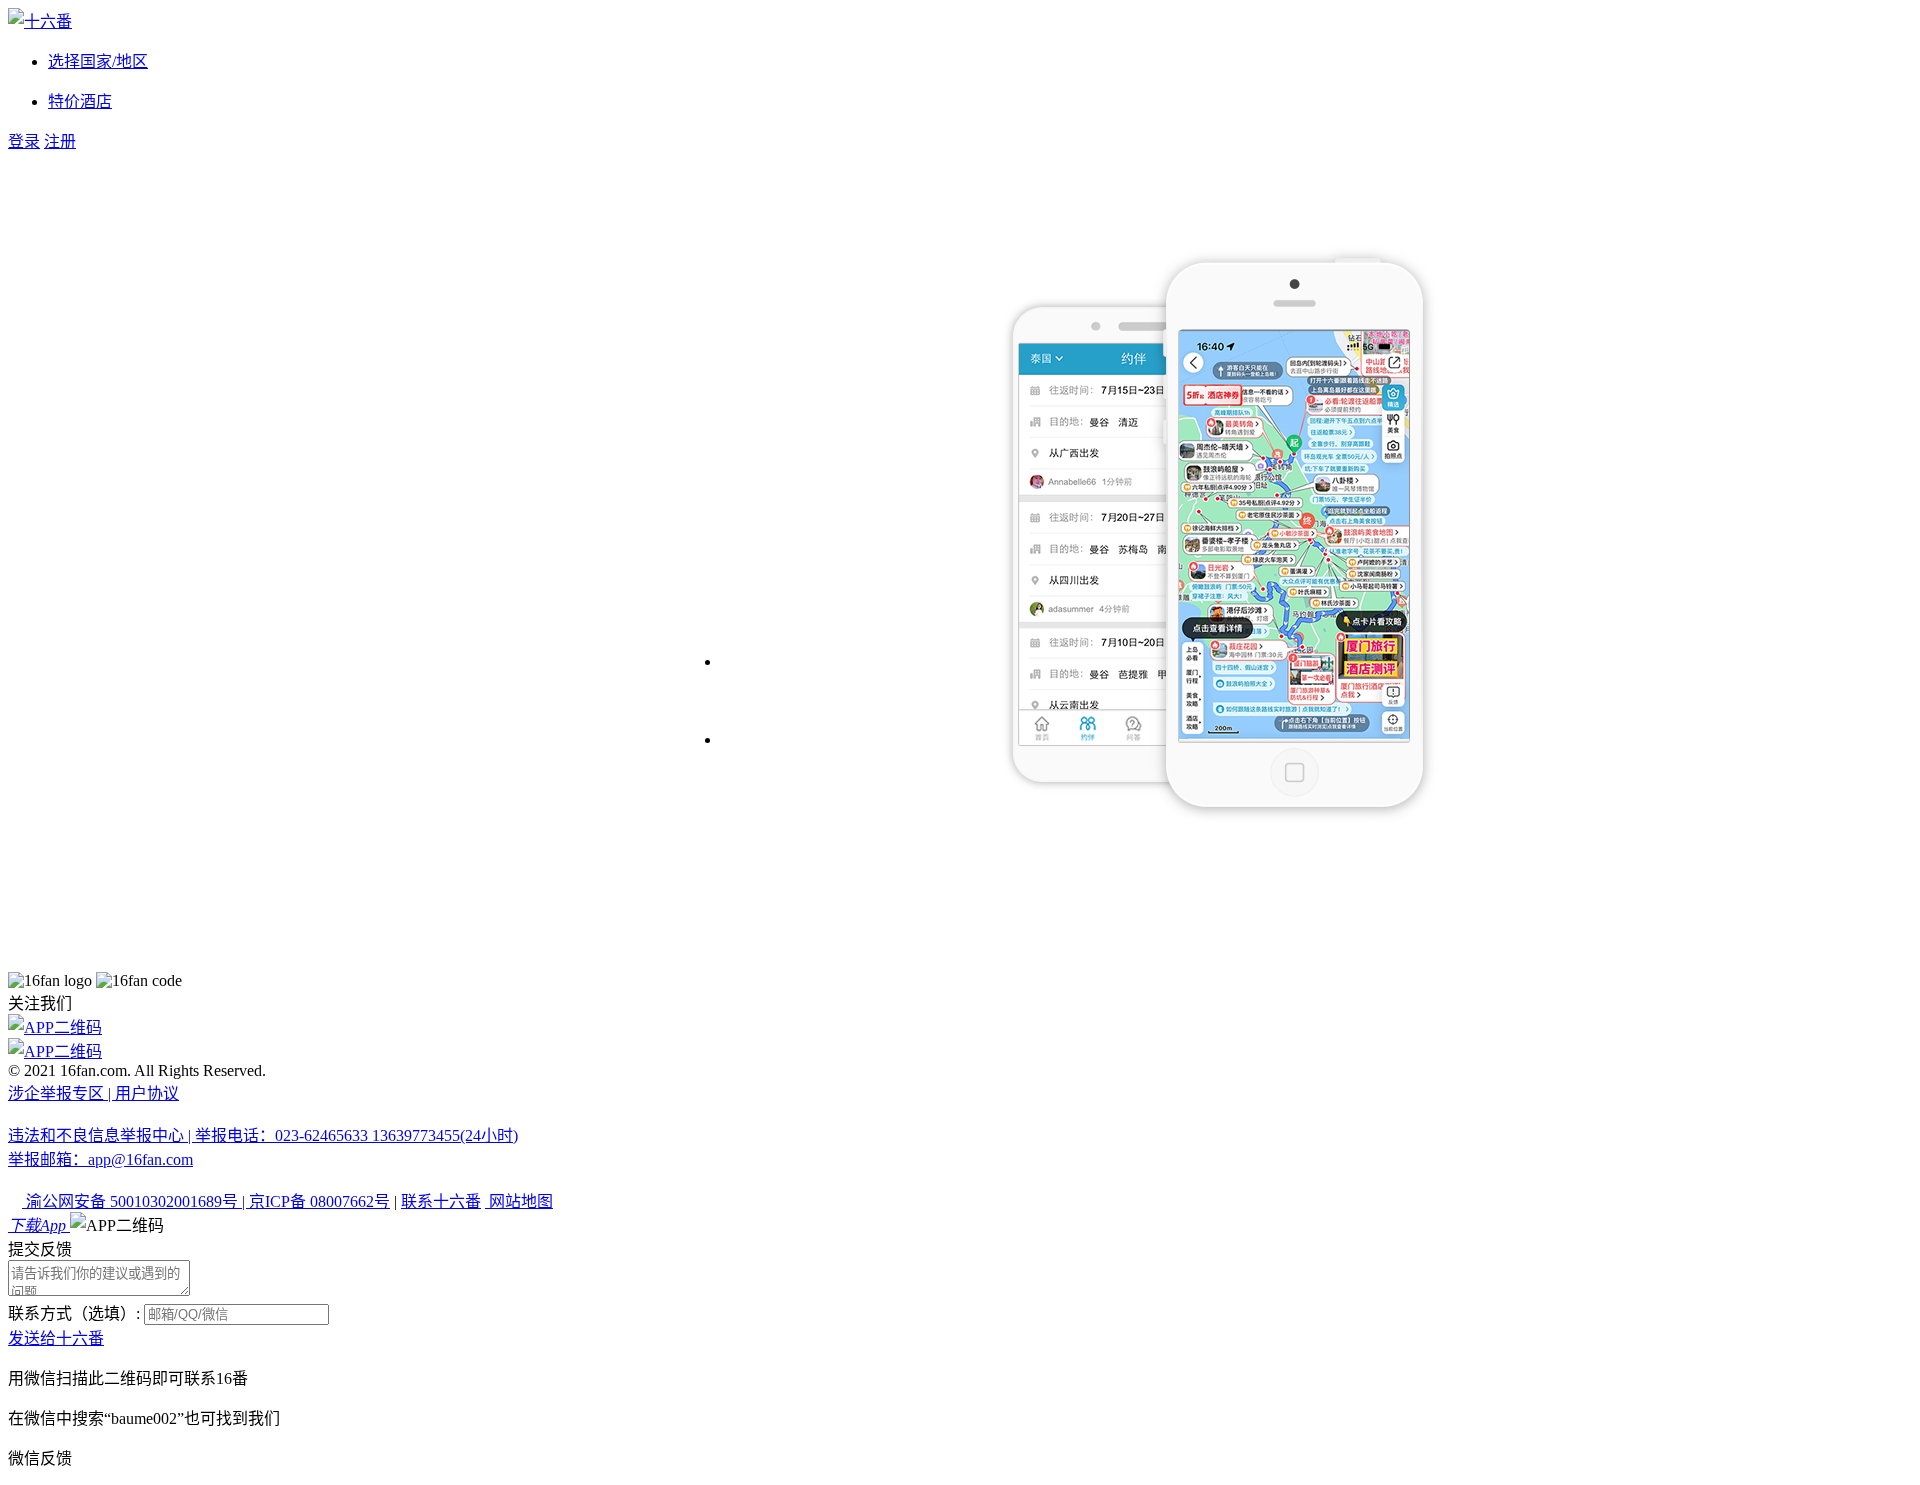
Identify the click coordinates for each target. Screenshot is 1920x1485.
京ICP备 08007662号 (319, 1201)
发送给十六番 (56, 1338)
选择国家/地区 (98, 61)
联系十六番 (441, 1201)
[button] (117, 1225)
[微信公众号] (960, 1050)
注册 (60, 141)
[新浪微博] (960, 1026)
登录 (24, 141)
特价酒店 (80, 101)
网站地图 (519, 1201)
